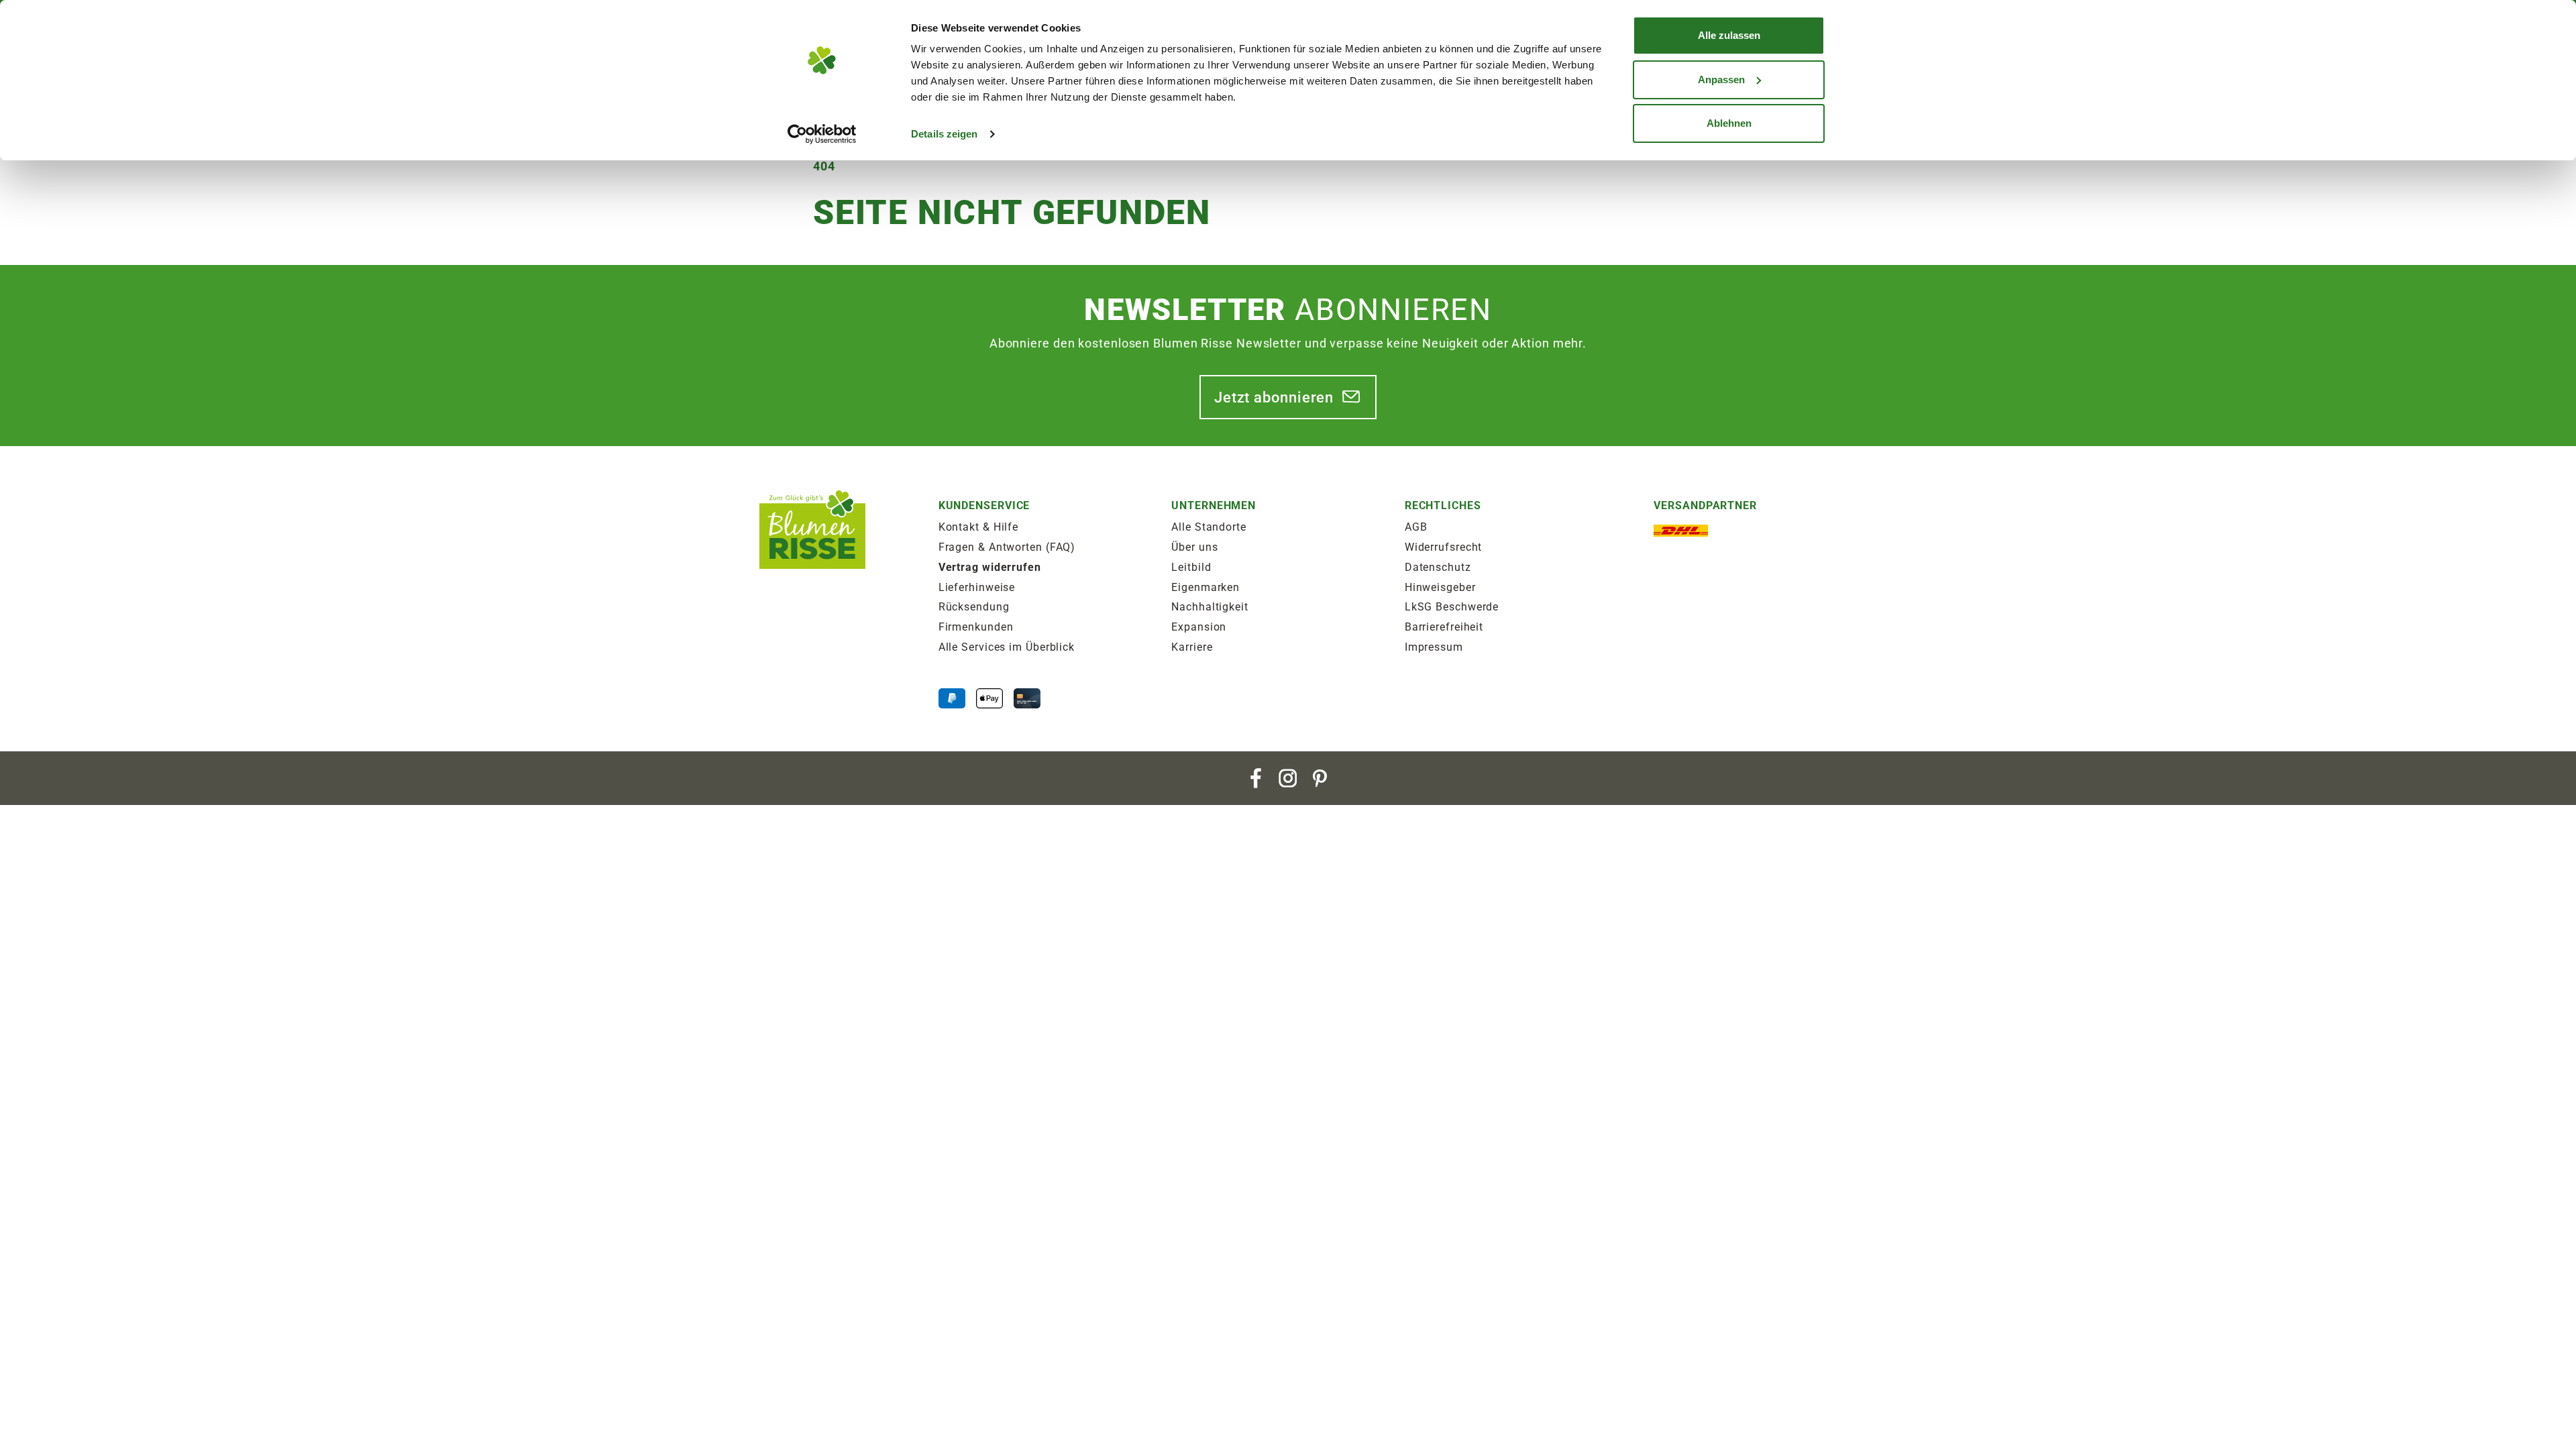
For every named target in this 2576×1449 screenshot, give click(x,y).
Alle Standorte (1209, 527)
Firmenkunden (976, 627)
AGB (1416, 527)
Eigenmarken (1205, 587)
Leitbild (1191, 567)
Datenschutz (1438, 567)
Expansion (1199, 627)
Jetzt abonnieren (1274, 397)
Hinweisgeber (1440, 587)
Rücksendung (974, 607)
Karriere (1192, 647)
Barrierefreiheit (1444, 627)
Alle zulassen (1729, 35)
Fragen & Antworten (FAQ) (1007, 547)
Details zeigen (944, 134)
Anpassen (1721, 79)
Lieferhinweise (977, 587)
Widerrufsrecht (1444, 547)
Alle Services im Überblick (1007, 647)
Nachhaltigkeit (1210, 607)
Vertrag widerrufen (990, 567)
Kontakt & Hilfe (979, 527)
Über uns (1194, 547)
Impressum (1434, 647)
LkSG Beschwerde (1452, 607)
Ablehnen (1729, 123)
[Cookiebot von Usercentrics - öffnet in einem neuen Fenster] (822, 134)
